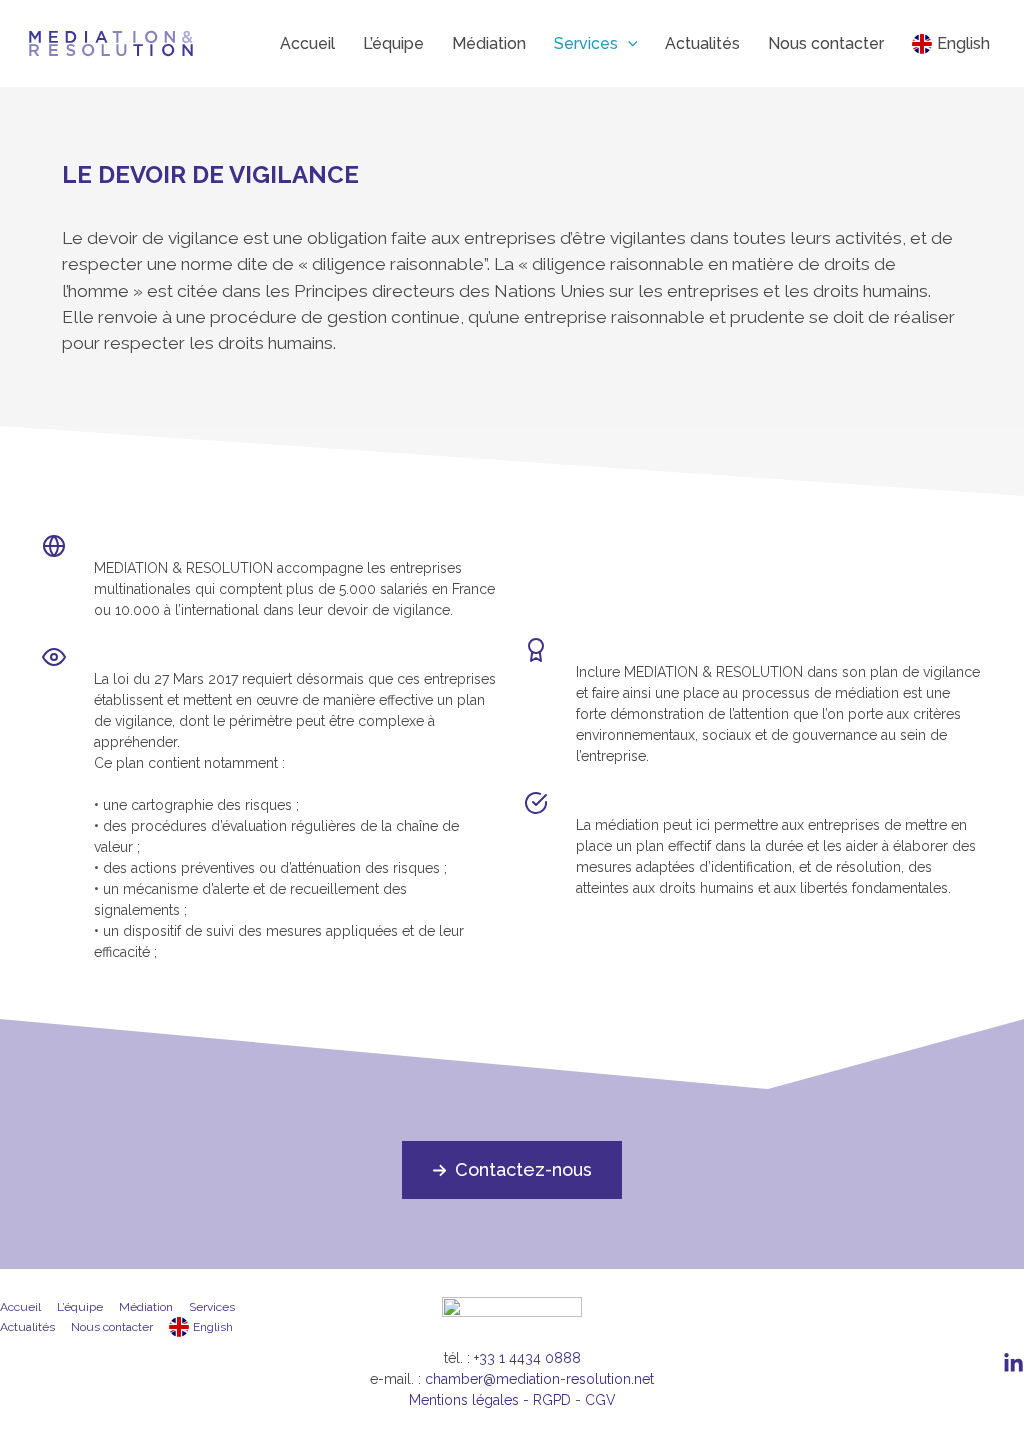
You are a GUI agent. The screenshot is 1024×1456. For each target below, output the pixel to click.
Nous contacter (112, 1327)
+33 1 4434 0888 (527, 1358)
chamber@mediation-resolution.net (539, 1379)
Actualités (27, 1327)
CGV (600, 1400)
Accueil (20, 1307)
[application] (628, 43)
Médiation (146, 1307)
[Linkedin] (1013, 1363)
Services (212, 1307)
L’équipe (80, 1307)
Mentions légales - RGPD (490, 1400)
